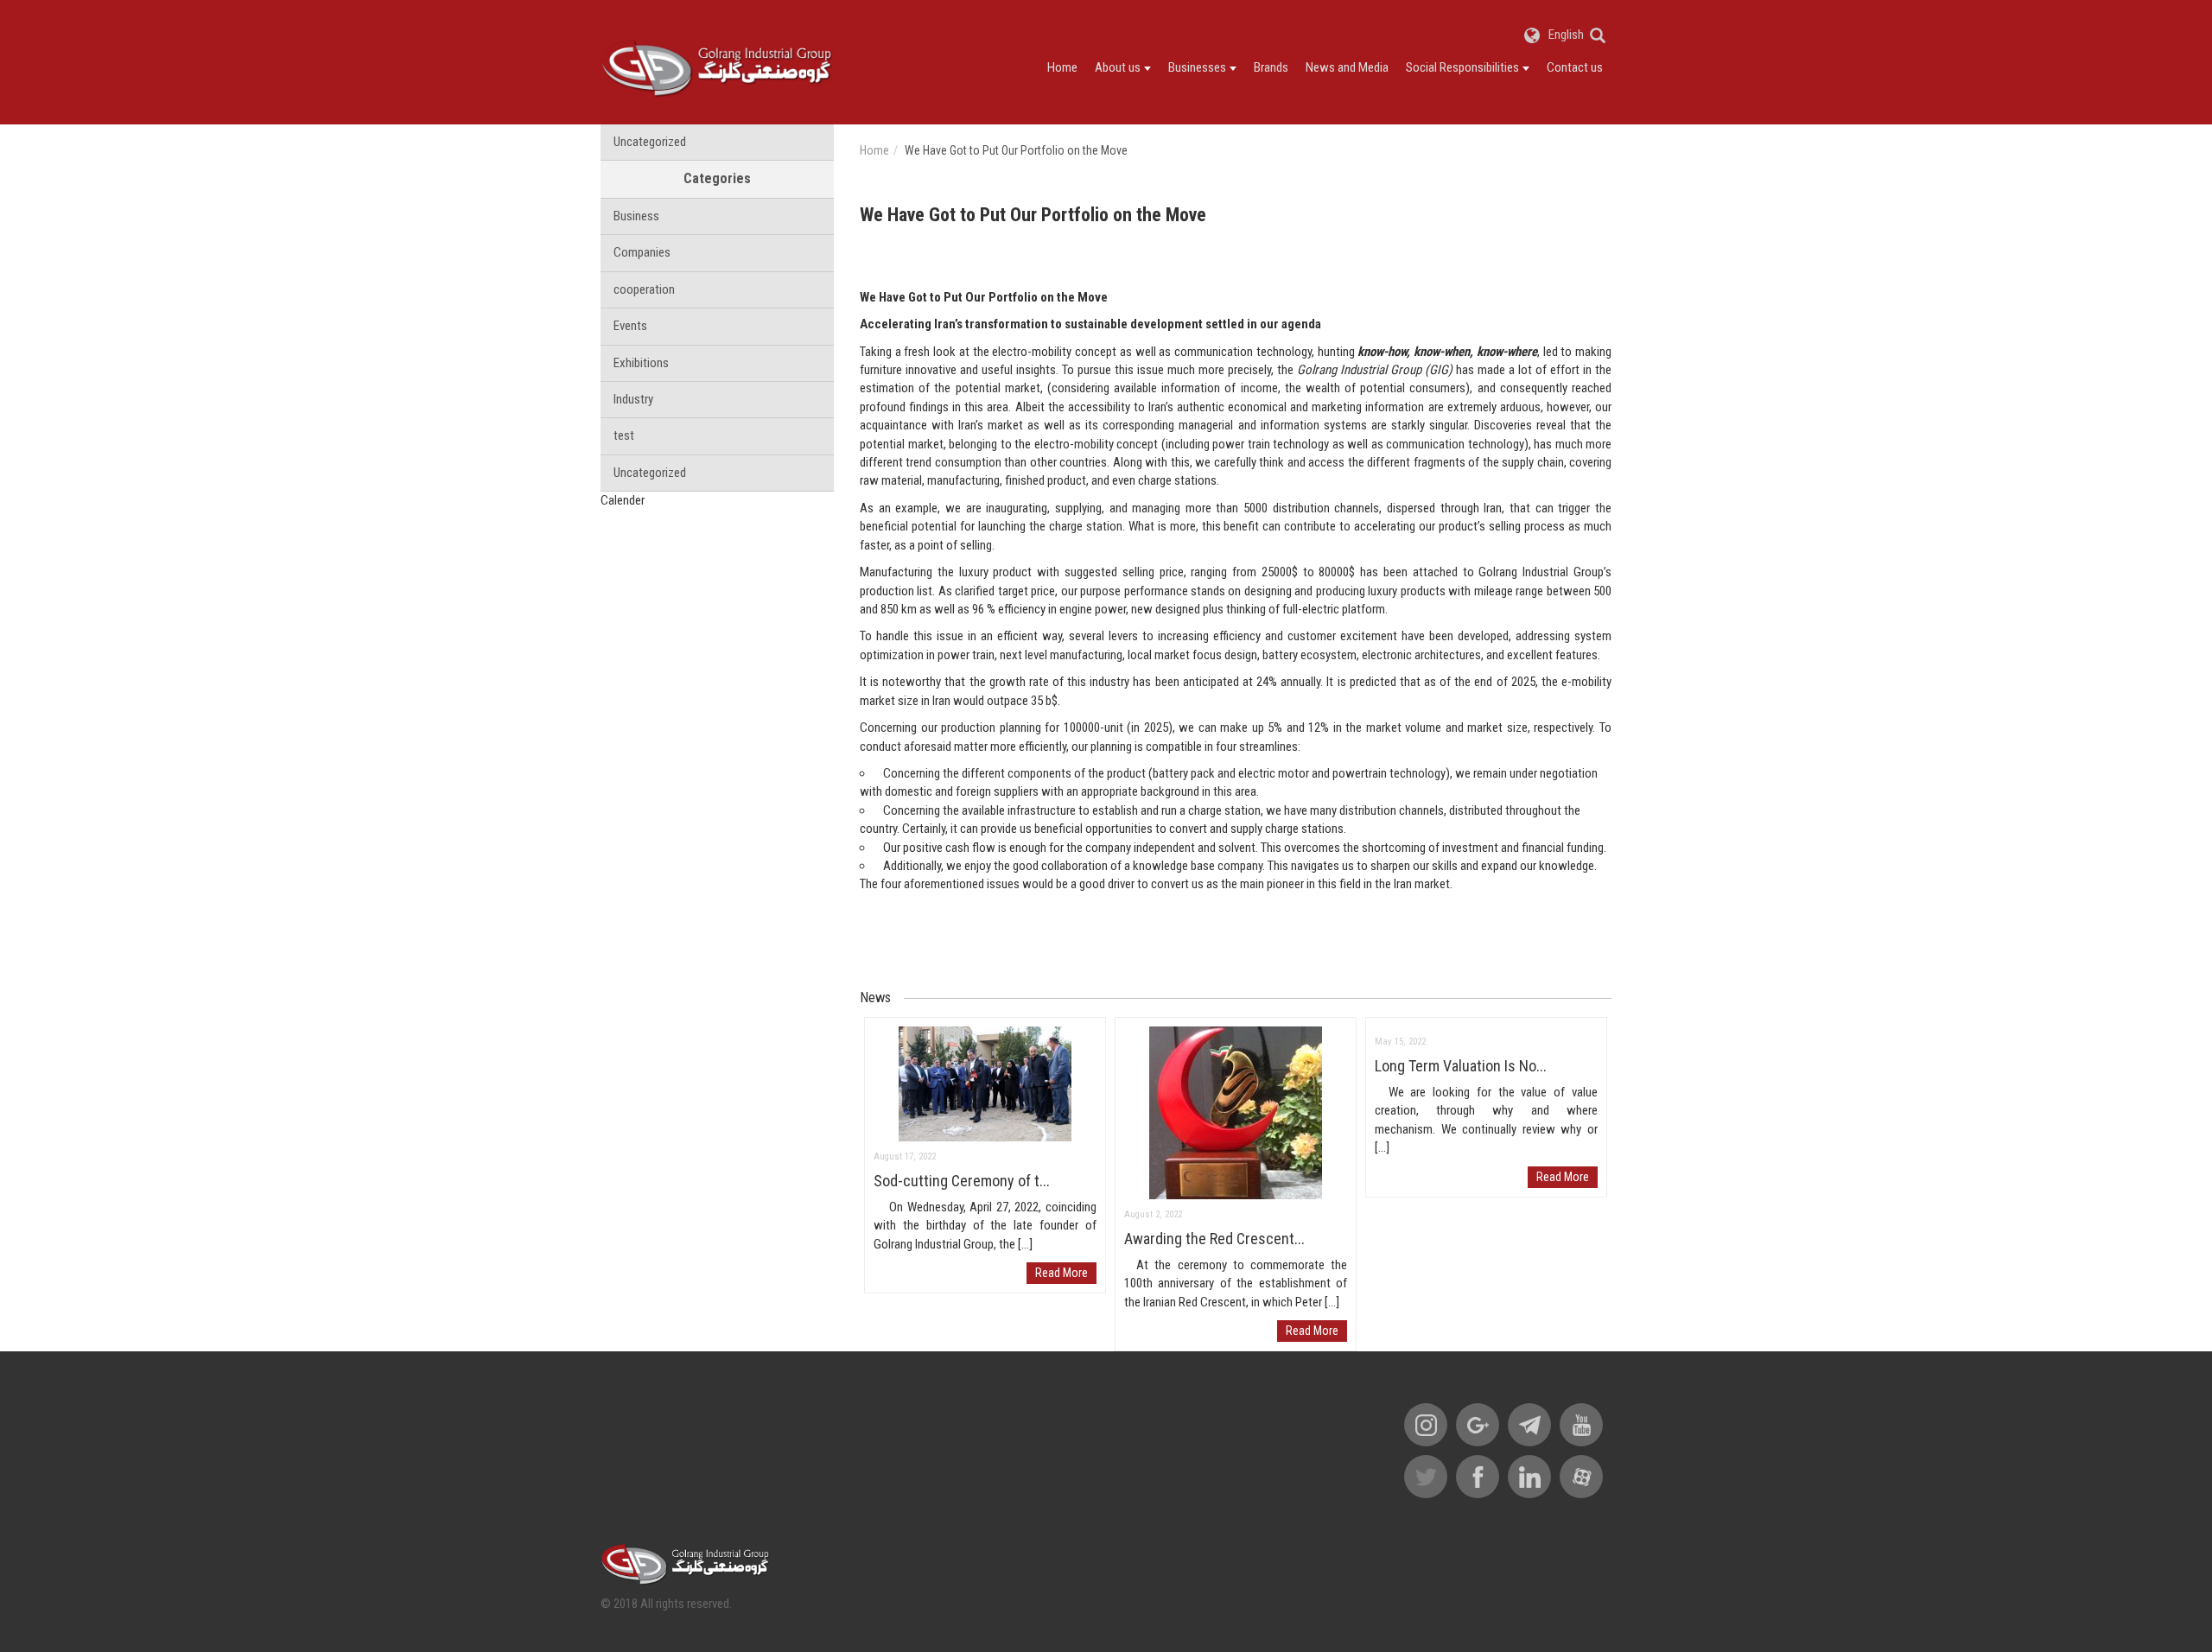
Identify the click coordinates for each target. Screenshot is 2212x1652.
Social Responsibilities (1462, 67)
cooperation (644, 289)
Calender (623, 500)
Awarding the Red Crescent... (1214, 1239)
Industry (633, 399)
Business (636, 216)
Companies (642, 252)
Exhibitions (641, 363)
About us (1118, 67)
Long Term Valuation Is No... (1461, 1066)
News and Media (1347, 67)
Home (1062, 67)
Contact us (1575, 67)
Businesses (1197, 67)
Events (630, 326)
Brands (1271, 67)
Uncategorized (650, 142)
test (624, 435)
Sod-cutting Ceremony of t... (962, 1181)
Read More (1062, 1273)
